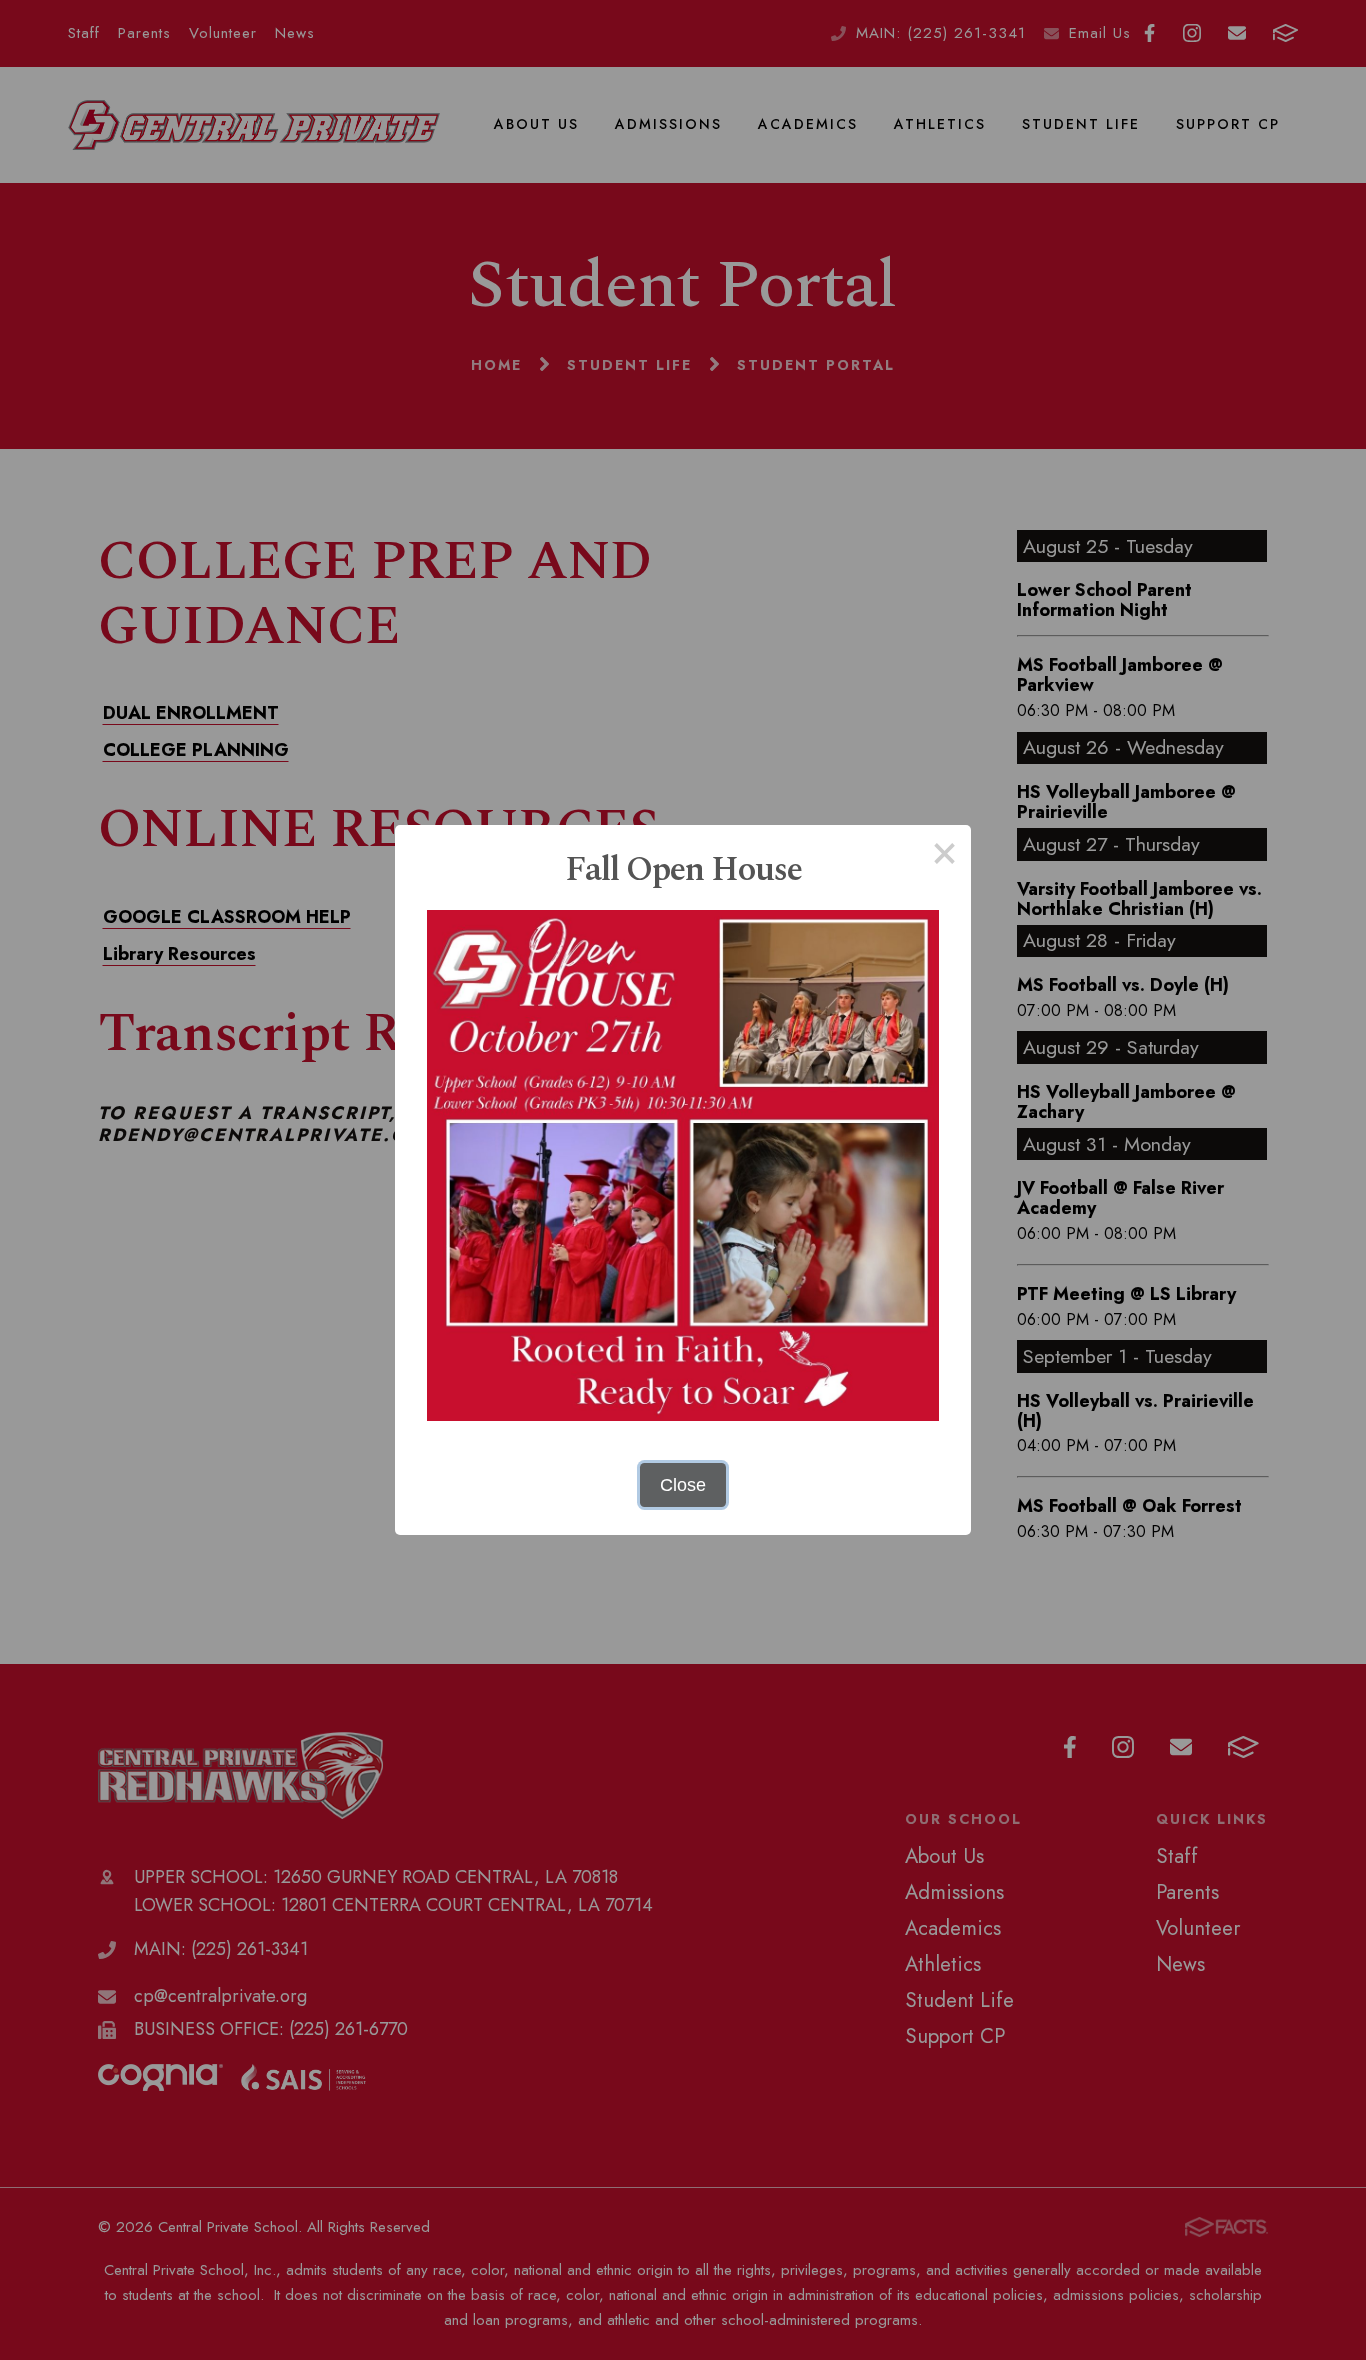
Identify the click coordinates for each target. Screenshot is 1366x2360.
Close (683, 1485)
